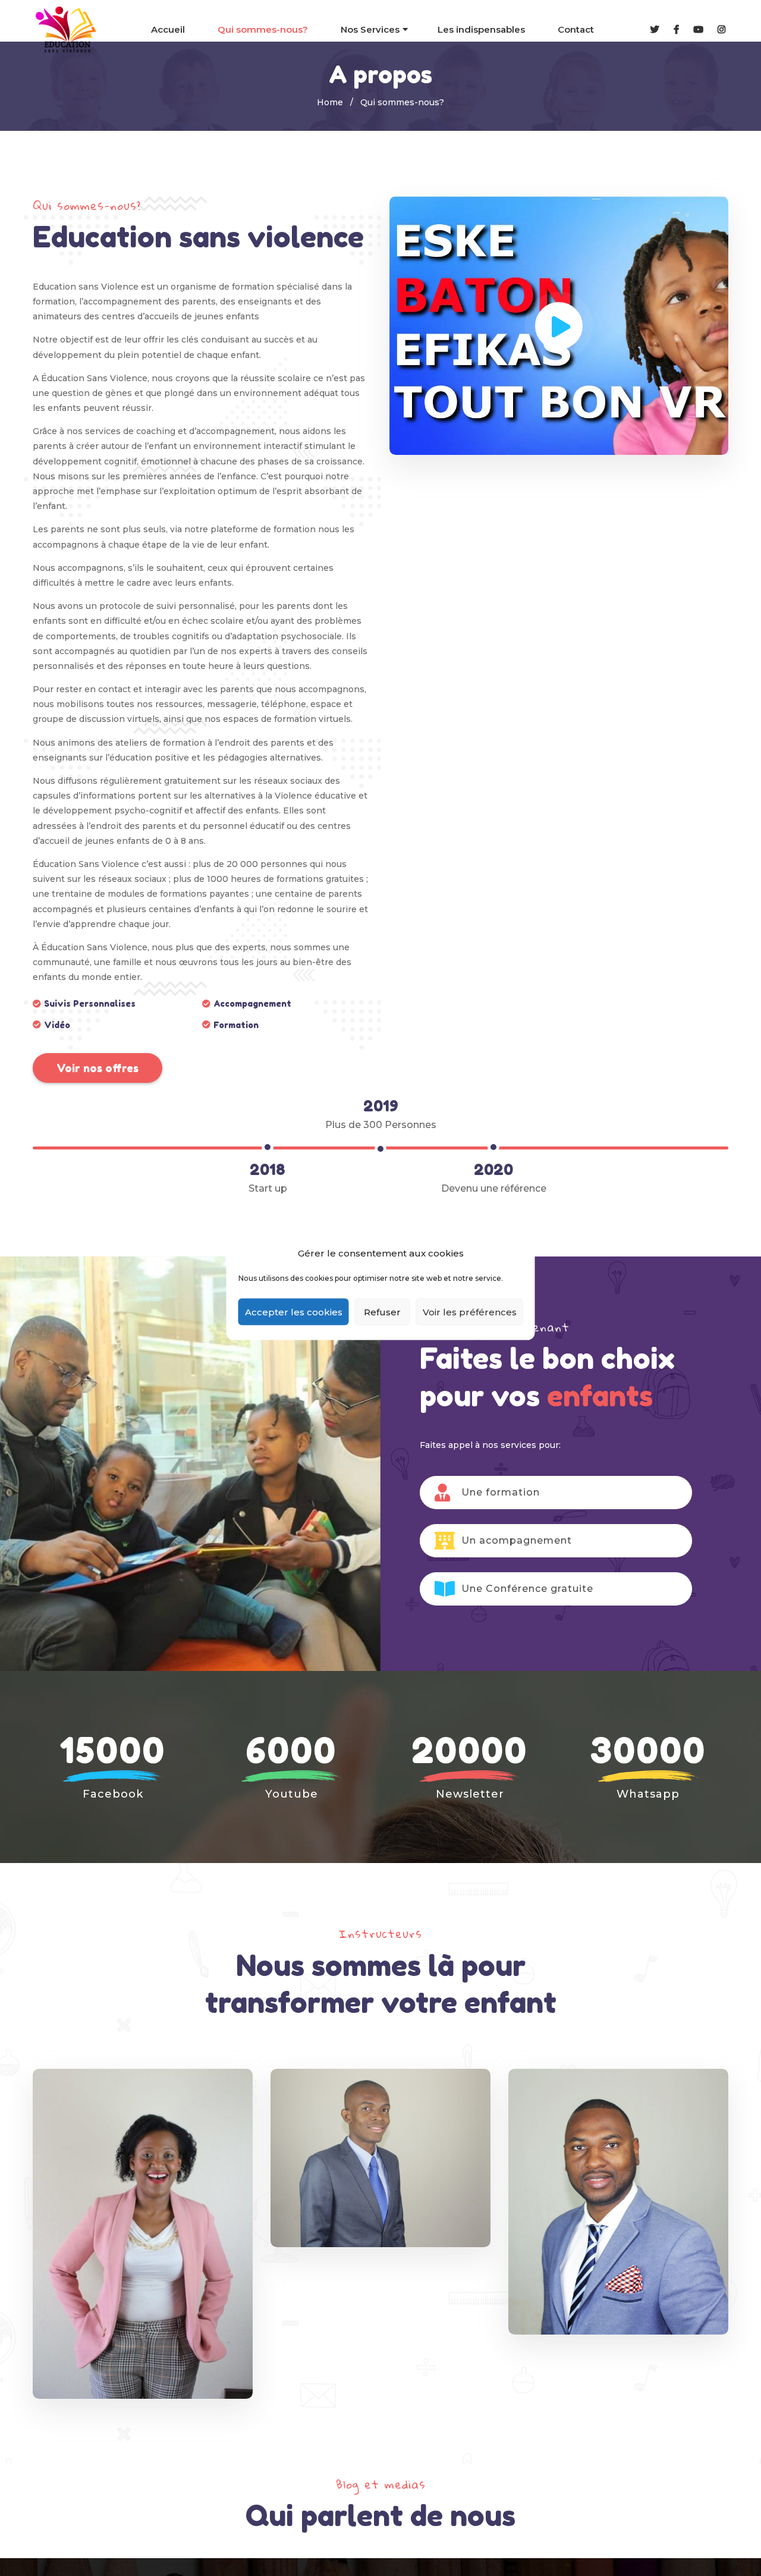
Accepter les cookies (294, 1311)
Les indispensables (481, 29)
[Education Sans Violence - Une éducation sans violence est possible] (67, 30)
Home (330, 102)
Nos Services (370, 29)
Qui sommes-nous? (263, 29)
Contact (576, 29)
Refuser (382, 1311)
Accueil (168, 29)
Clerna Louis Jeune (143, 2086)
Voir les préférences (470, 1311)
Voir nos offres (98, 1068)
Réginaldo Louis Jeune (618, 2073)
